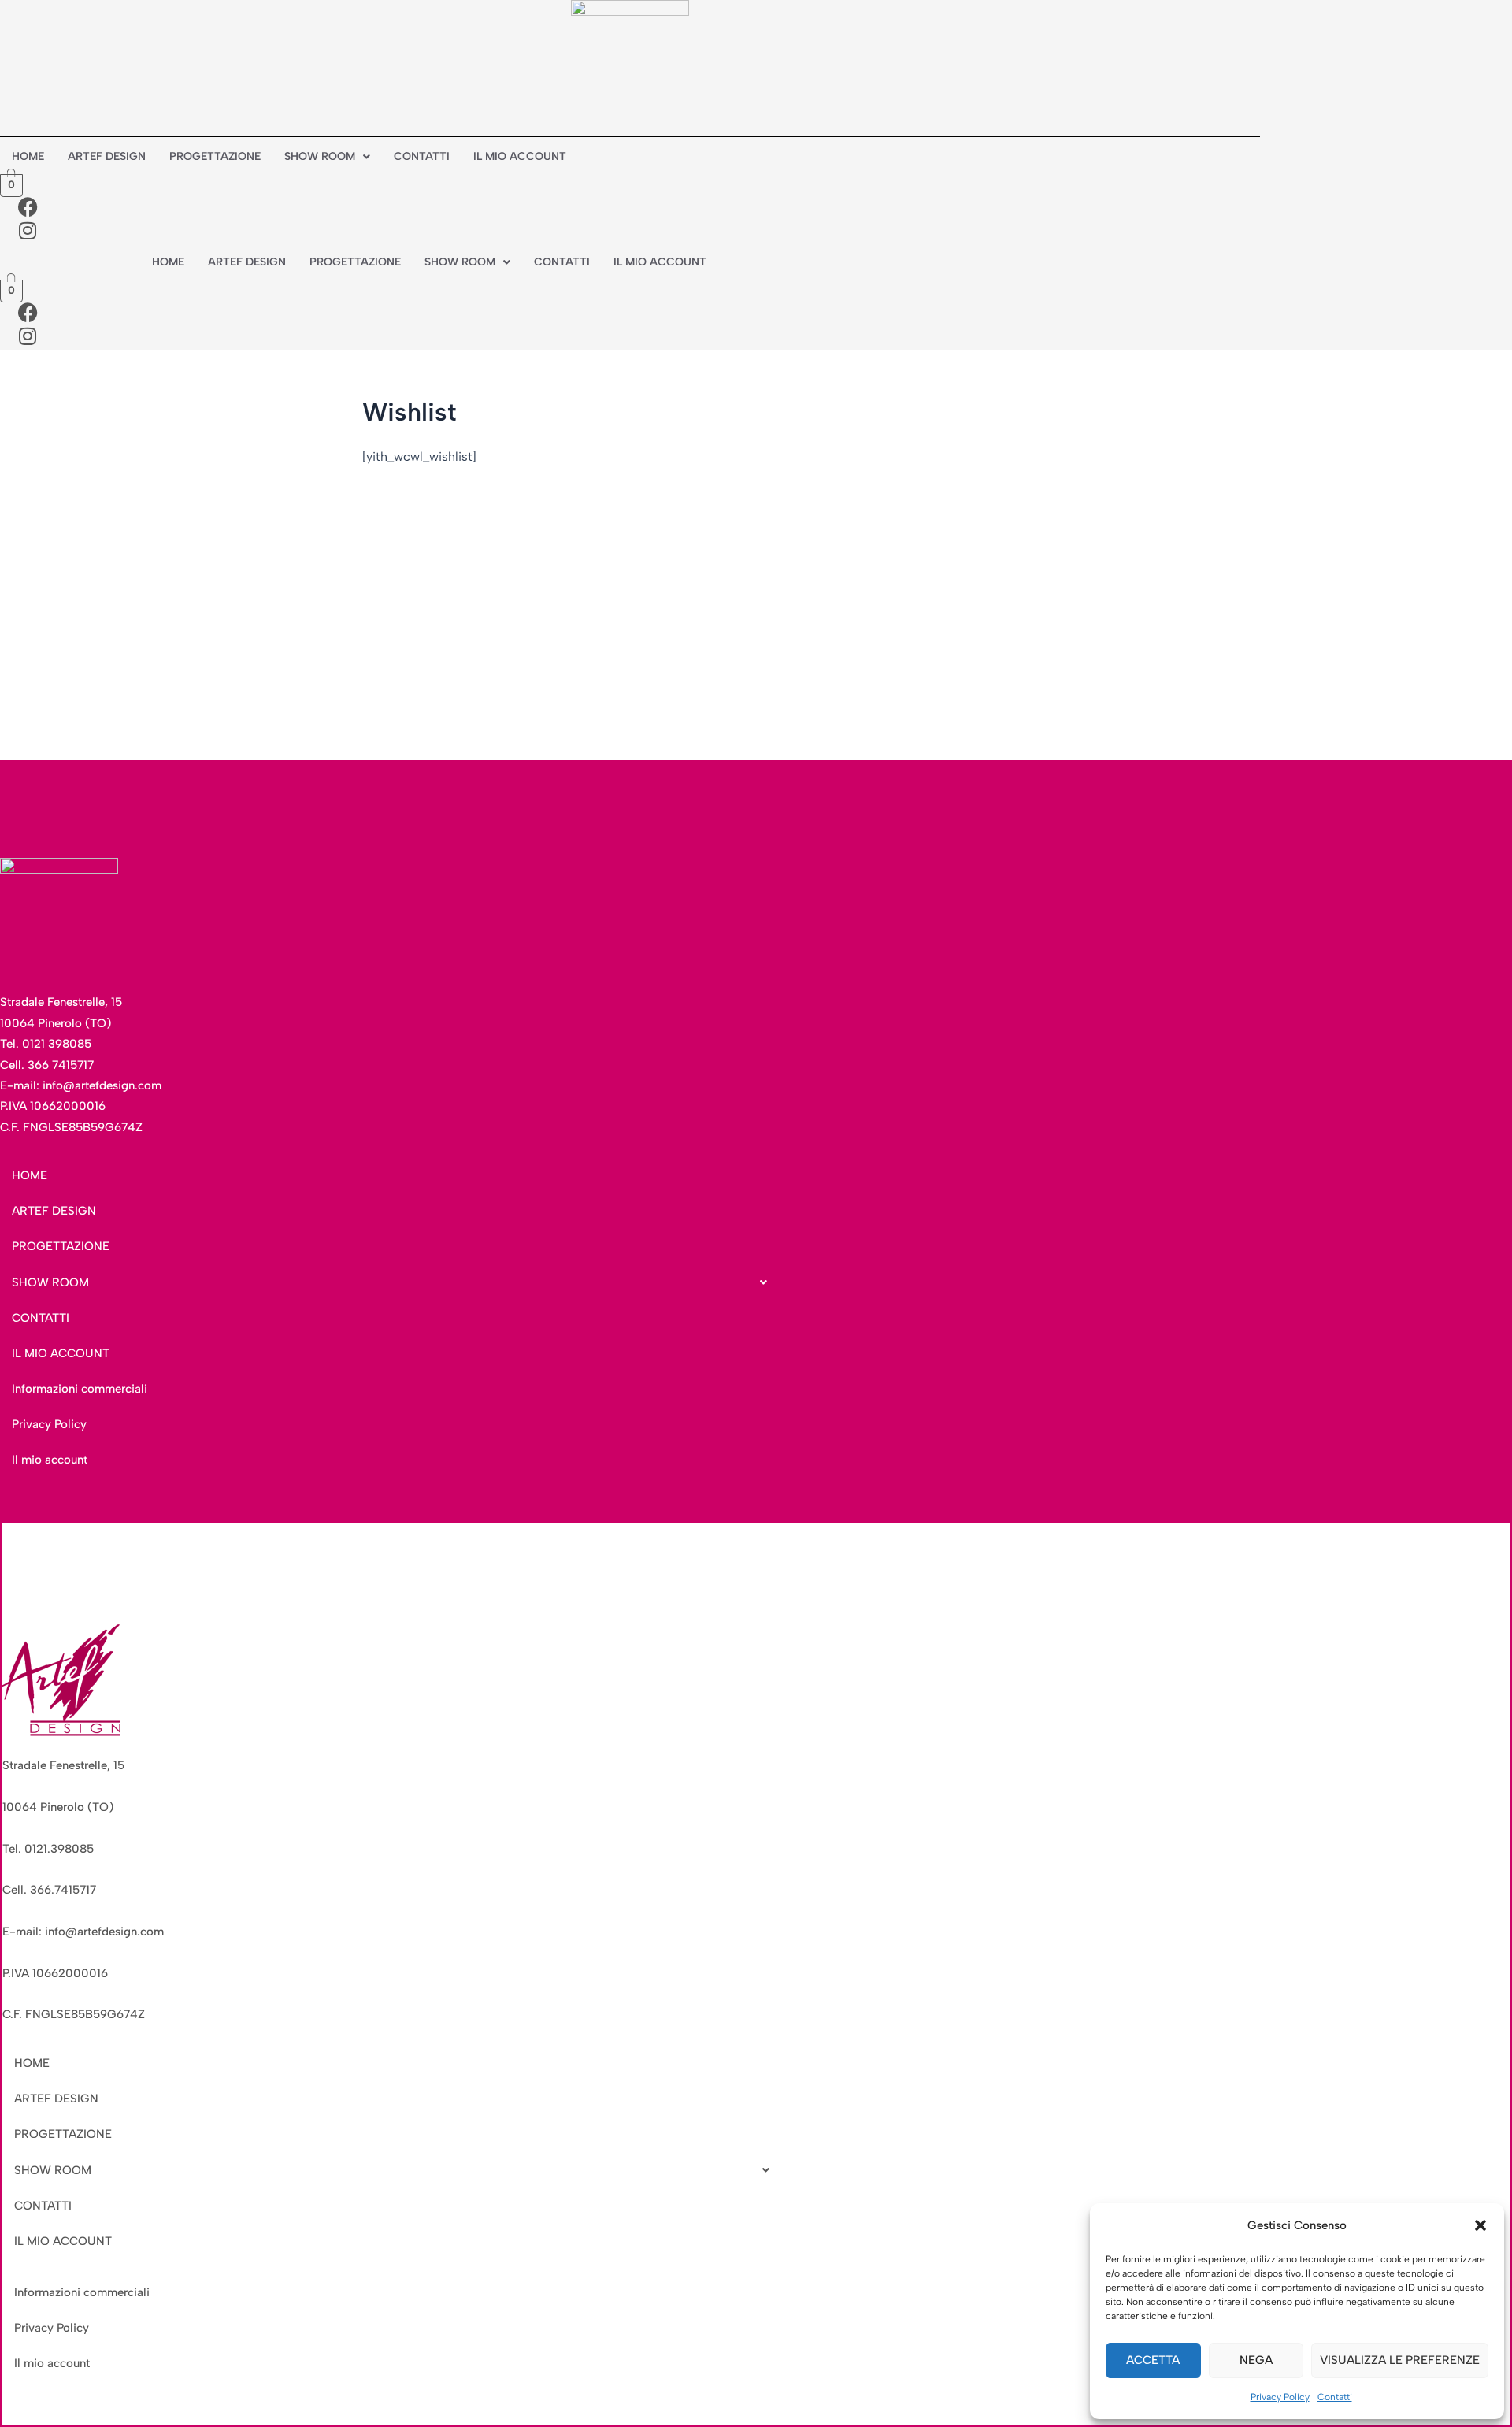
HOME (28, 156)
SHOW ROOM (320, 156)
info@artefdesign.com (102, 1085)
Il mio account (50, 1460)
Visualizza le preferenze (1400, 2360)
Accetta (1153, 2360)
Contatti (1335, 2397)
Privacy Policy (1280, 2397)
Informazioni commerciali (80, 1389)
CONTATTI (422, 156)
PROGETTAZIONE (215, 156)
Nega (1256, 2360)
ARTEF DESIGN (107, 156)
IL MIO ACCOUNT (520, 156)
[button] (1480, 2225)
